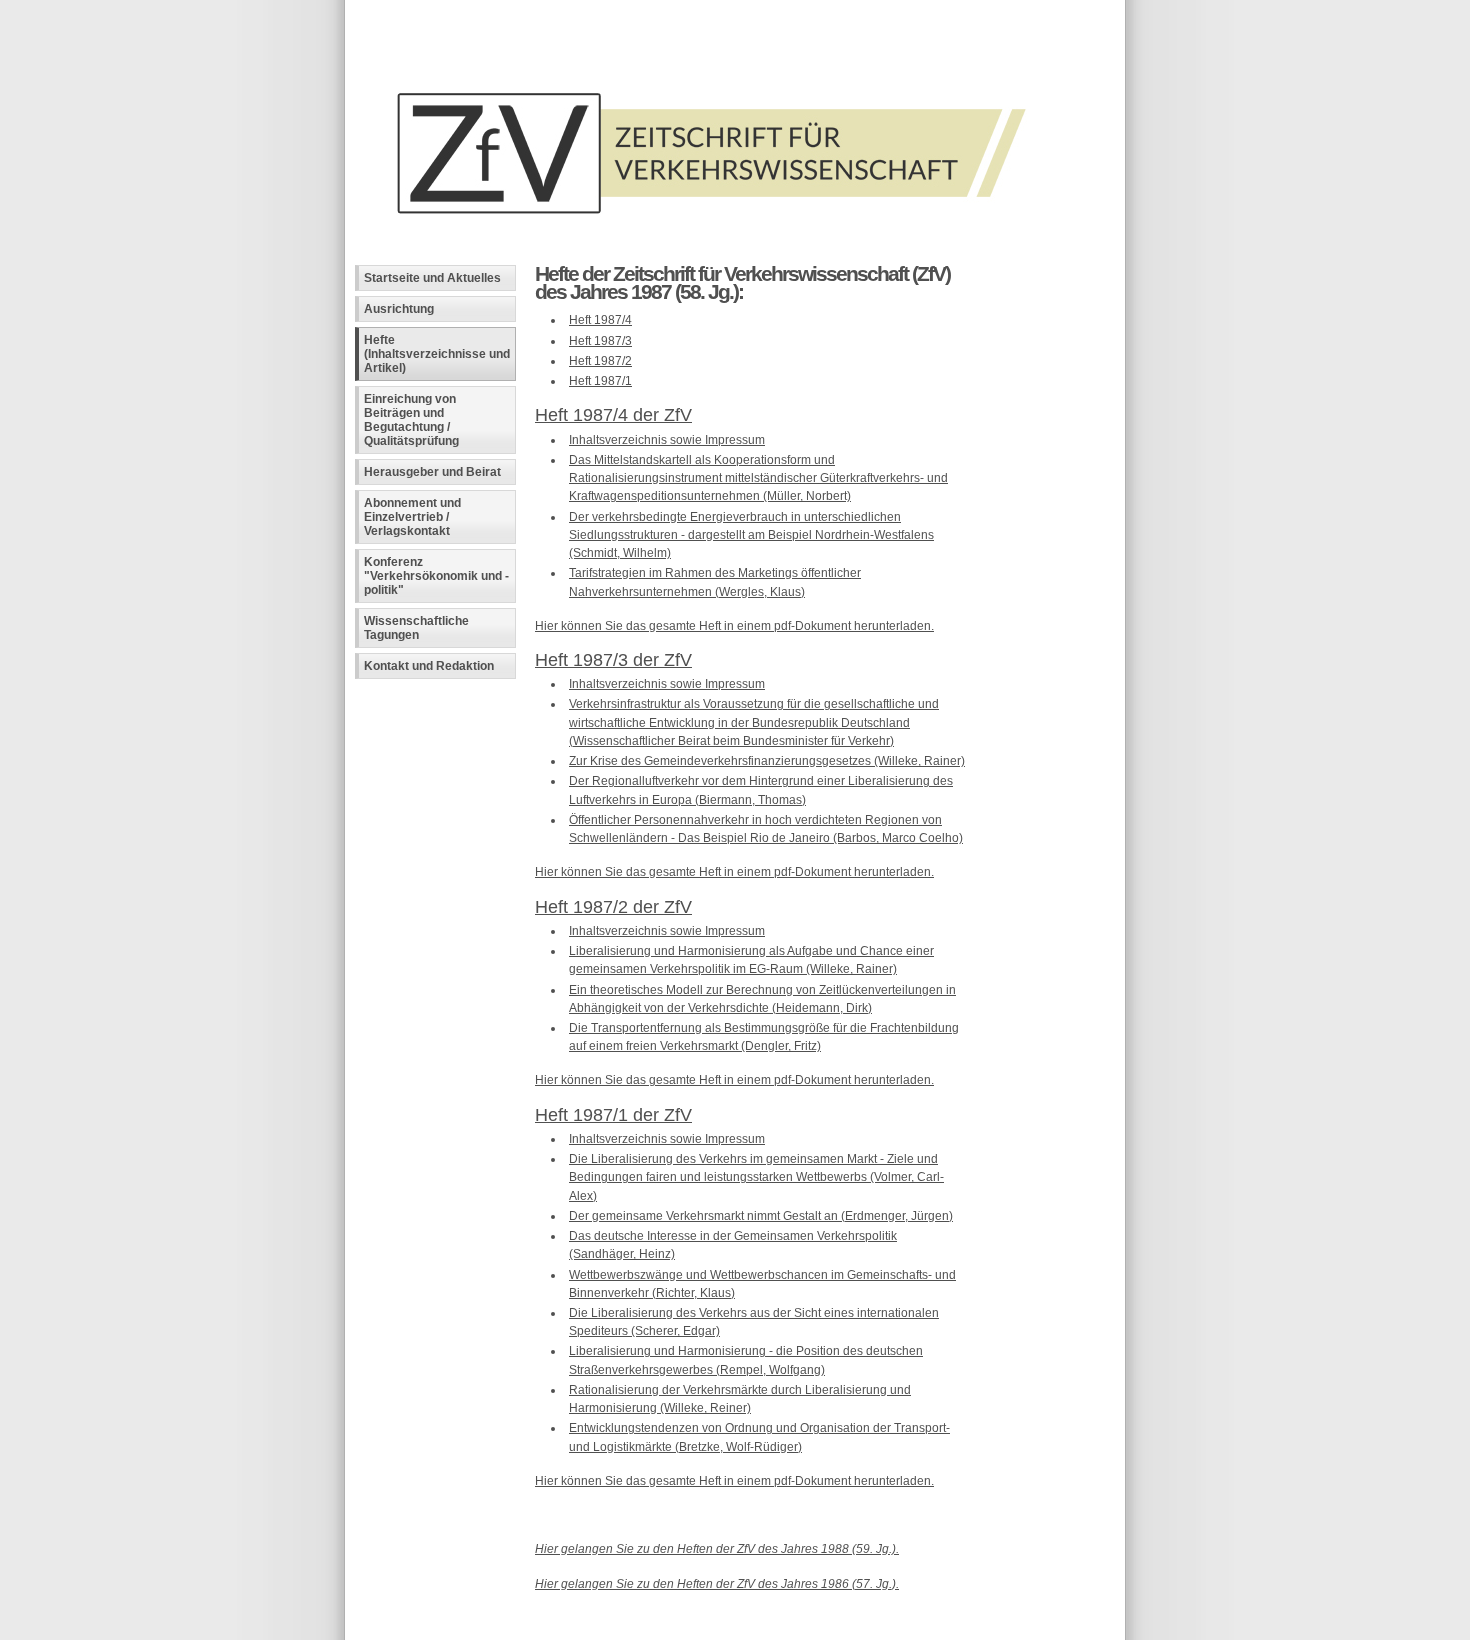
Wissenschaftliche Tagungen (416, 628)
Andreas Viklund (643, 1625)
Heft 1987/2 (600, 361)
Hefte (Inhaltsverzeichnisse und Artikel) (437, 354)
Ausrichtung (399, 309)
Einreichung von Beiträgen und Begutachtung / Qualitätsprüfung (411, 420)
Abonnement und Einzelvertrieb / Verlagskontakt (412, 517)
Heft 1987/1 (600, 381)
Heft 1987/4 (600, 320)
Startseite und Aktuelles (432, 278)
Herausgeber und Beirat (432, 472)
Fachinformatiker (503, 1625)
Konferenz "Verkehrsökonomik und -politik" (436, 576)
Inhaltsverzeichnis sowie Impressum (667, 440)
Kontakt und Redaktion (429, 666)
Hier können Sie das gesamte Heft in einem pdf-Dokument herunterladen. (734, 626)
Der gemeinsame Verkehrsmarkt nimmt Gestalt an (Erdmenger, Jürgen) (761, 1216)
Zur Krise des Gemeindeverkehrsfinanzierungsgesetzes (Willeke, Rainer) (767, 761)
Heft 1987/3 (600, 341)
